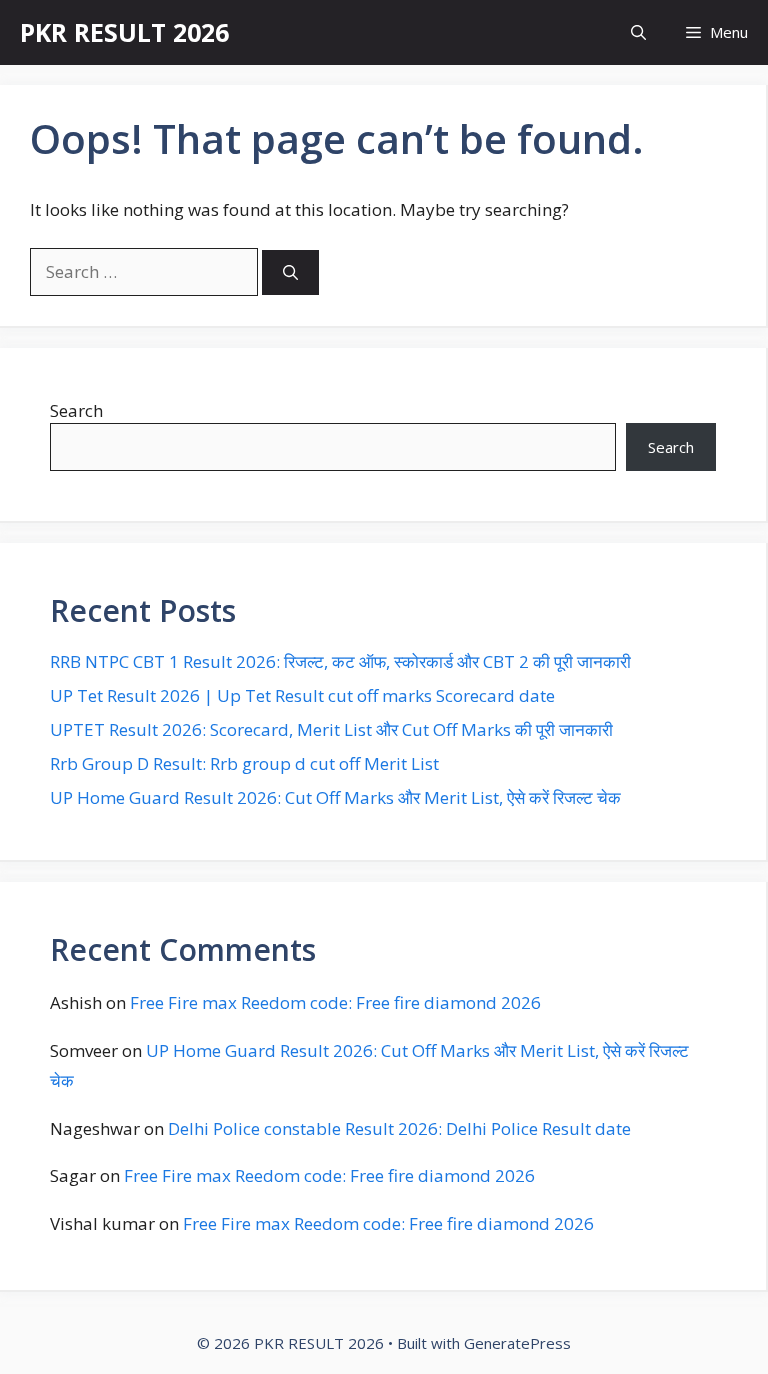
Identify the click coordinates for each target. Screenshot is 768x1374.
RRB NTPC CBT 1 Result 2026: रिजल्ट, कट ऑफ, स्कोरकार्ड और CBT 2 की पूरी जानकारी (340, 661)
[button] (638, 32)
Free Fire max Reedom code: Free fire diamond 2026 (335, 1002)
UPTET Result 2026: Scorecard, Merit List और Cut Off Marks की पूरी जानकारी (331, 729)
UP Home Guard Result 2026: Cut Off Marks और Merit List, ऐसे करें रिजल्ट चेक (335, 797)
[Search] (290, 272)
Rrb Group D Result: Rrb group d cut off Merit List (244, 763)
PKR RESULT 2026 (124, 32)
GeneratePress (517, 1343)
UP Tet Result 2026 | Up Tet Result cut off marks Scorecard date (302, 695)
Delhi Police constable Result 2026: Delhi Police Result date (399, 1128)
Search (76, 410)
